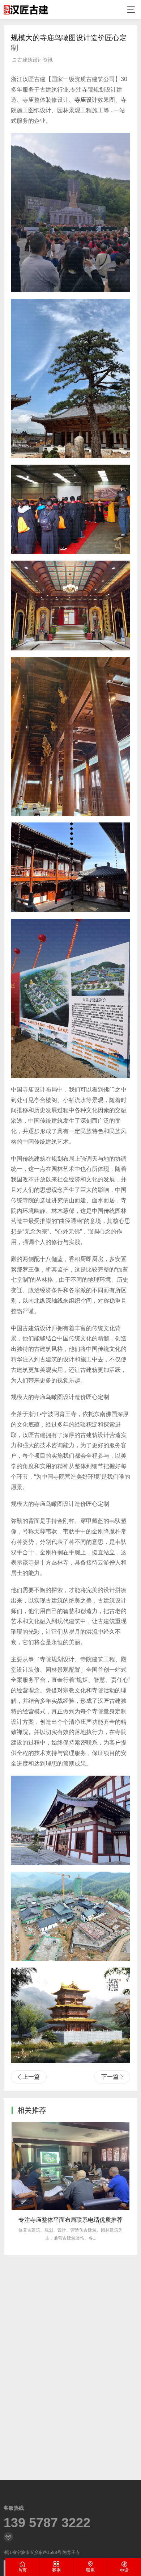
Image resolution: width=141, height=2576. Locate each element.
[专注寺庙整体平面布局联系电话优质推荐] (70, 2166)
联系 (90, 2570)
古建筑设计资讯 (35, 60)
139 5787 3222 (47, 2523)
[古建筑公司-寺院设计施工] (26, 9)
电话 (124, 2570)
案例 (56, 2570)
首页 (22, 2570)
